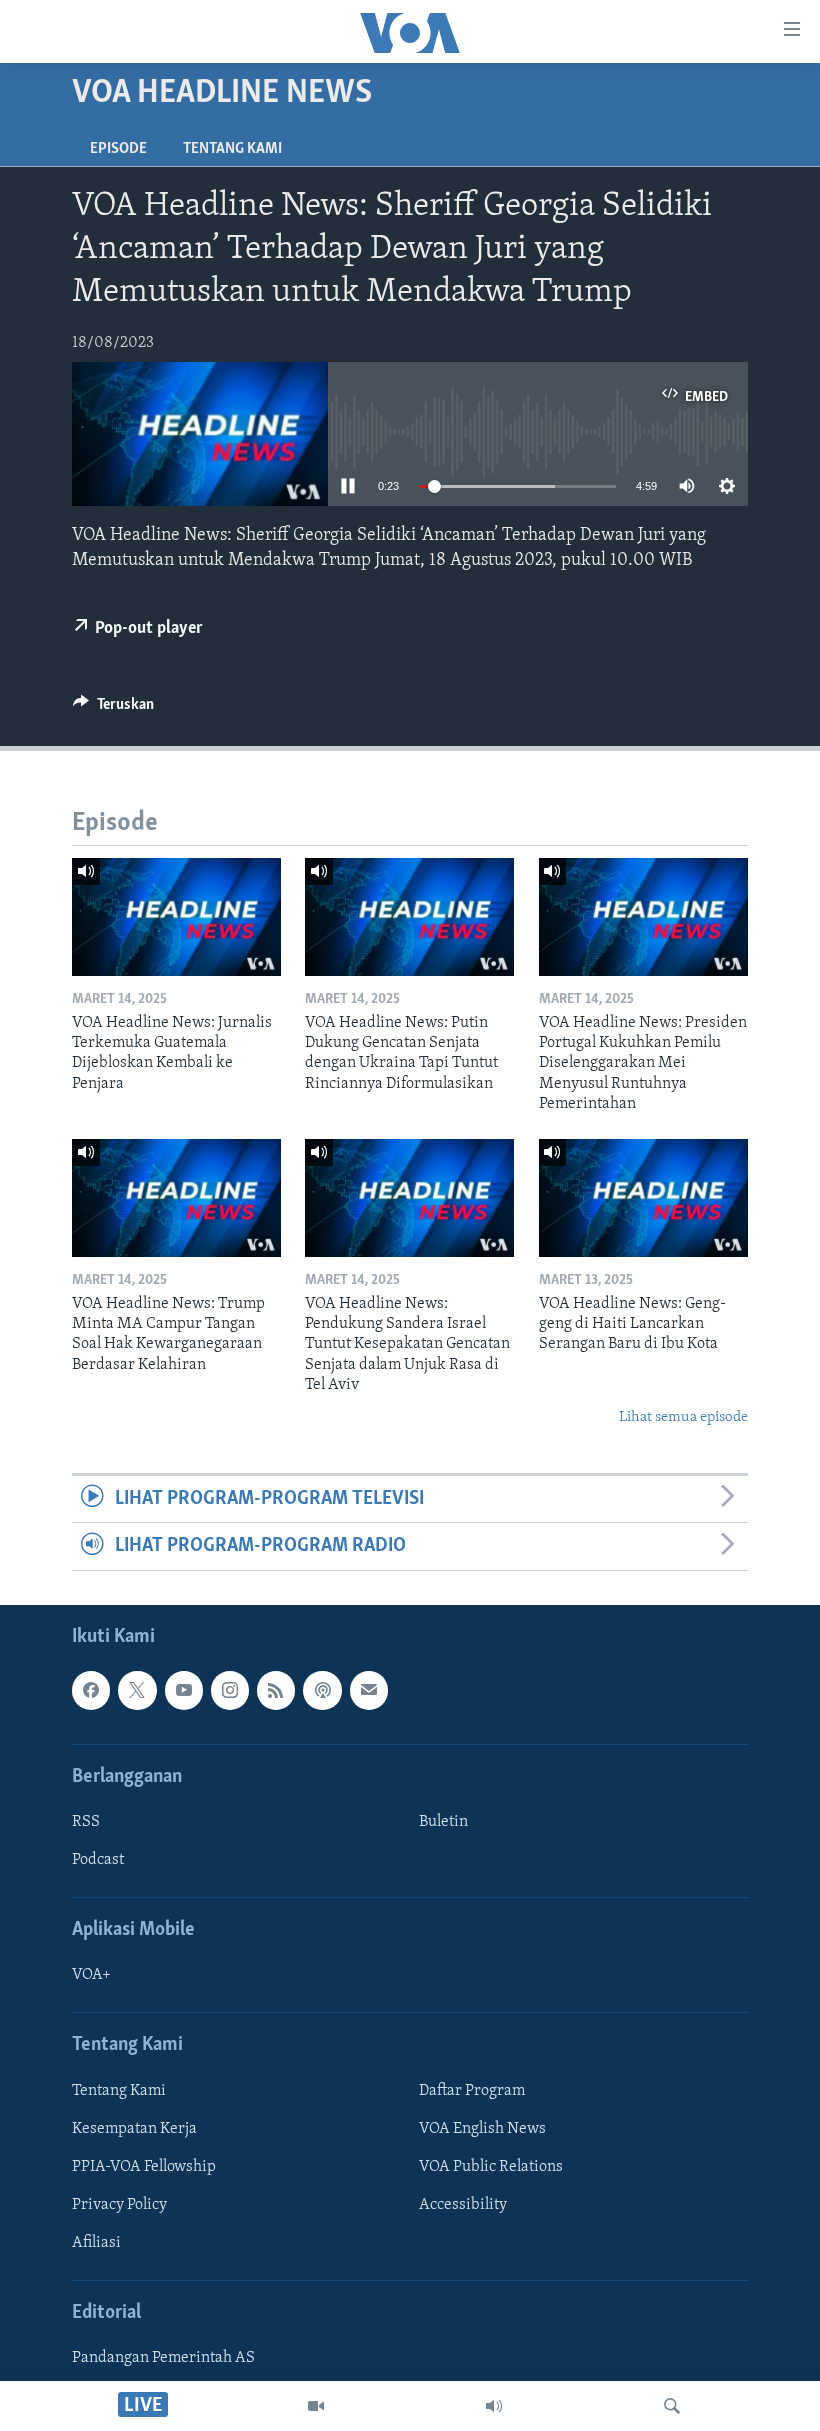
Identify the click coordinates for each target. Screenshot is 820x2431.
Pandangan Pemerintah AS (163, 2358)
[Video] (316, 2406)
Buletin (443, 1822)
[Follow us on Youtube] (184, 1690)
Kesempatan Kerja (134, 2128)
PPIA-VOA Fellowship (144, 2167)
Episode (118, 149)
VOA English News (482, 2128)
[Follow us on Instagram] (230, 1690)
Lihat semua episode (683, 1417)
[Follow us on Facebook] (91, 1690)
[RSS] (276, 1690)
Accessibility (463, 2205)
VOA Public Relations (491, 2167)
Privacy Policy (119, 2205)
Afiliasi (96, 2243)
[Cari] (672, 2406)
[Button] (113, 709)
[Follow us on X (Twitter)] (137, 1690)
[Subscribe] (369, 1690)
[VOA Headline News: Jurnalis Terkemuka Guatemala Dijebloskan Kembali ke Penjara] (176, 917)
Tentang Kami (232, 149)
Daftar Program (472, 2090)
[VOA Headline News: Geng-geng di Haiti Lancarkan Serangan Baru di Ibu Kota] (643, 1198)
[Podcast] (322, 1690)
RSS (86, 1822)
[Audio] (494, 2406)
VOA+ (91, 1975)
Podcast (98, 1860)
